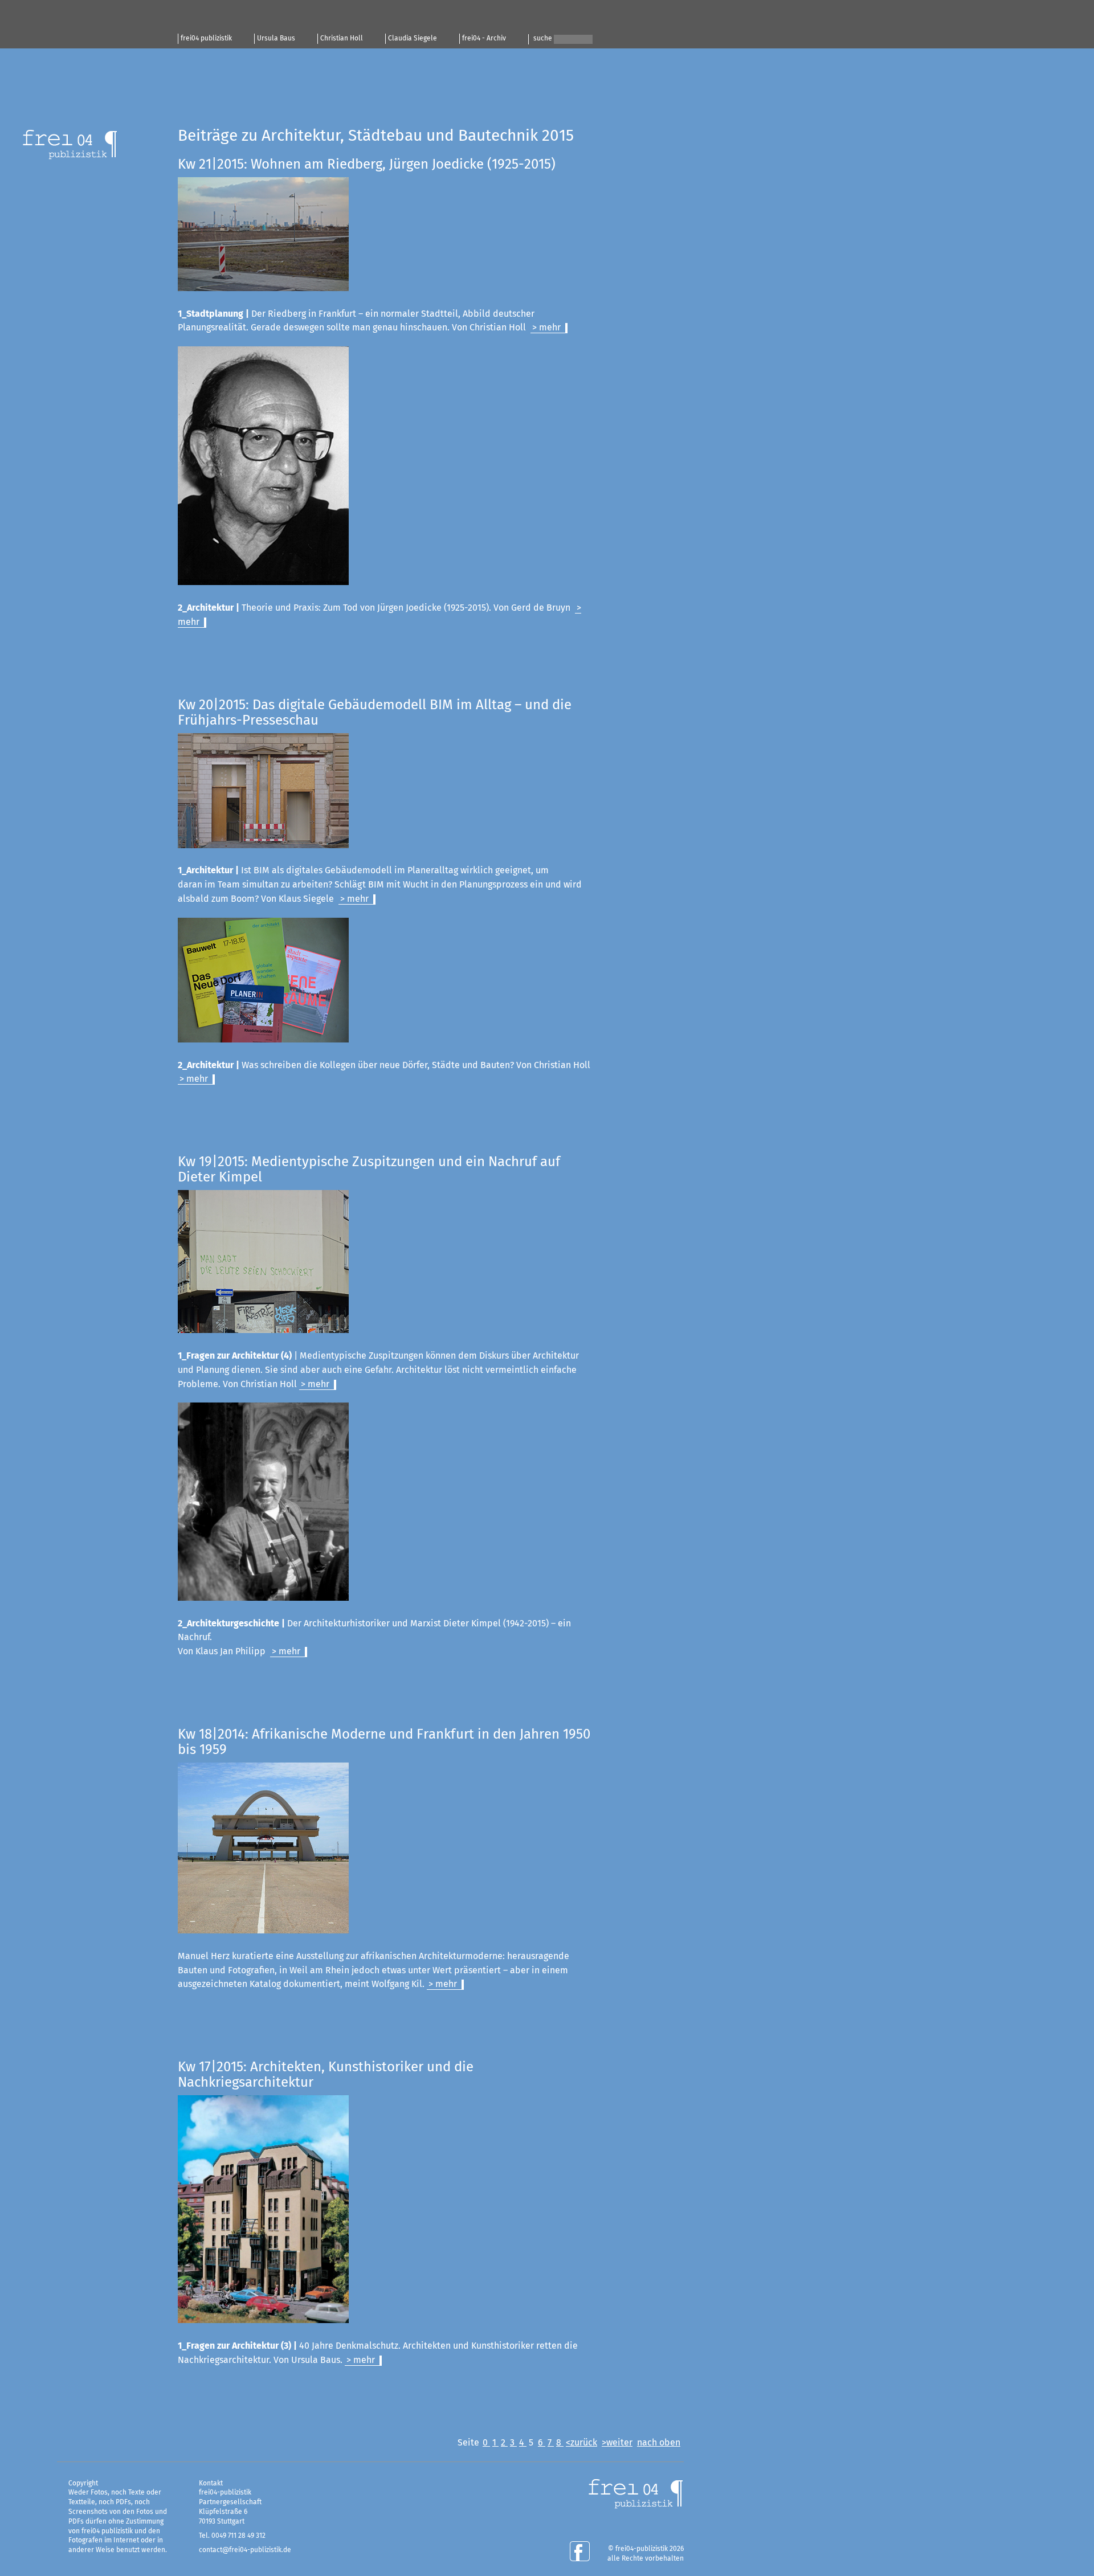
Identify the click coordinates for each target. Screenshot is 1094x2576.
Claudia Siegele (413, 39)
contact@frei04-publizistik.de (245, 2550)
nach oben (659, 2443)
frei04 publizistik (206, 39)
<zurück (581, 2443)
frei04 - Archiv (484, 39)
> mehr (546, 328)
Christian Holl (342, 39)
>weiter (617, 2443)
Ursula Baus (276, 39)
